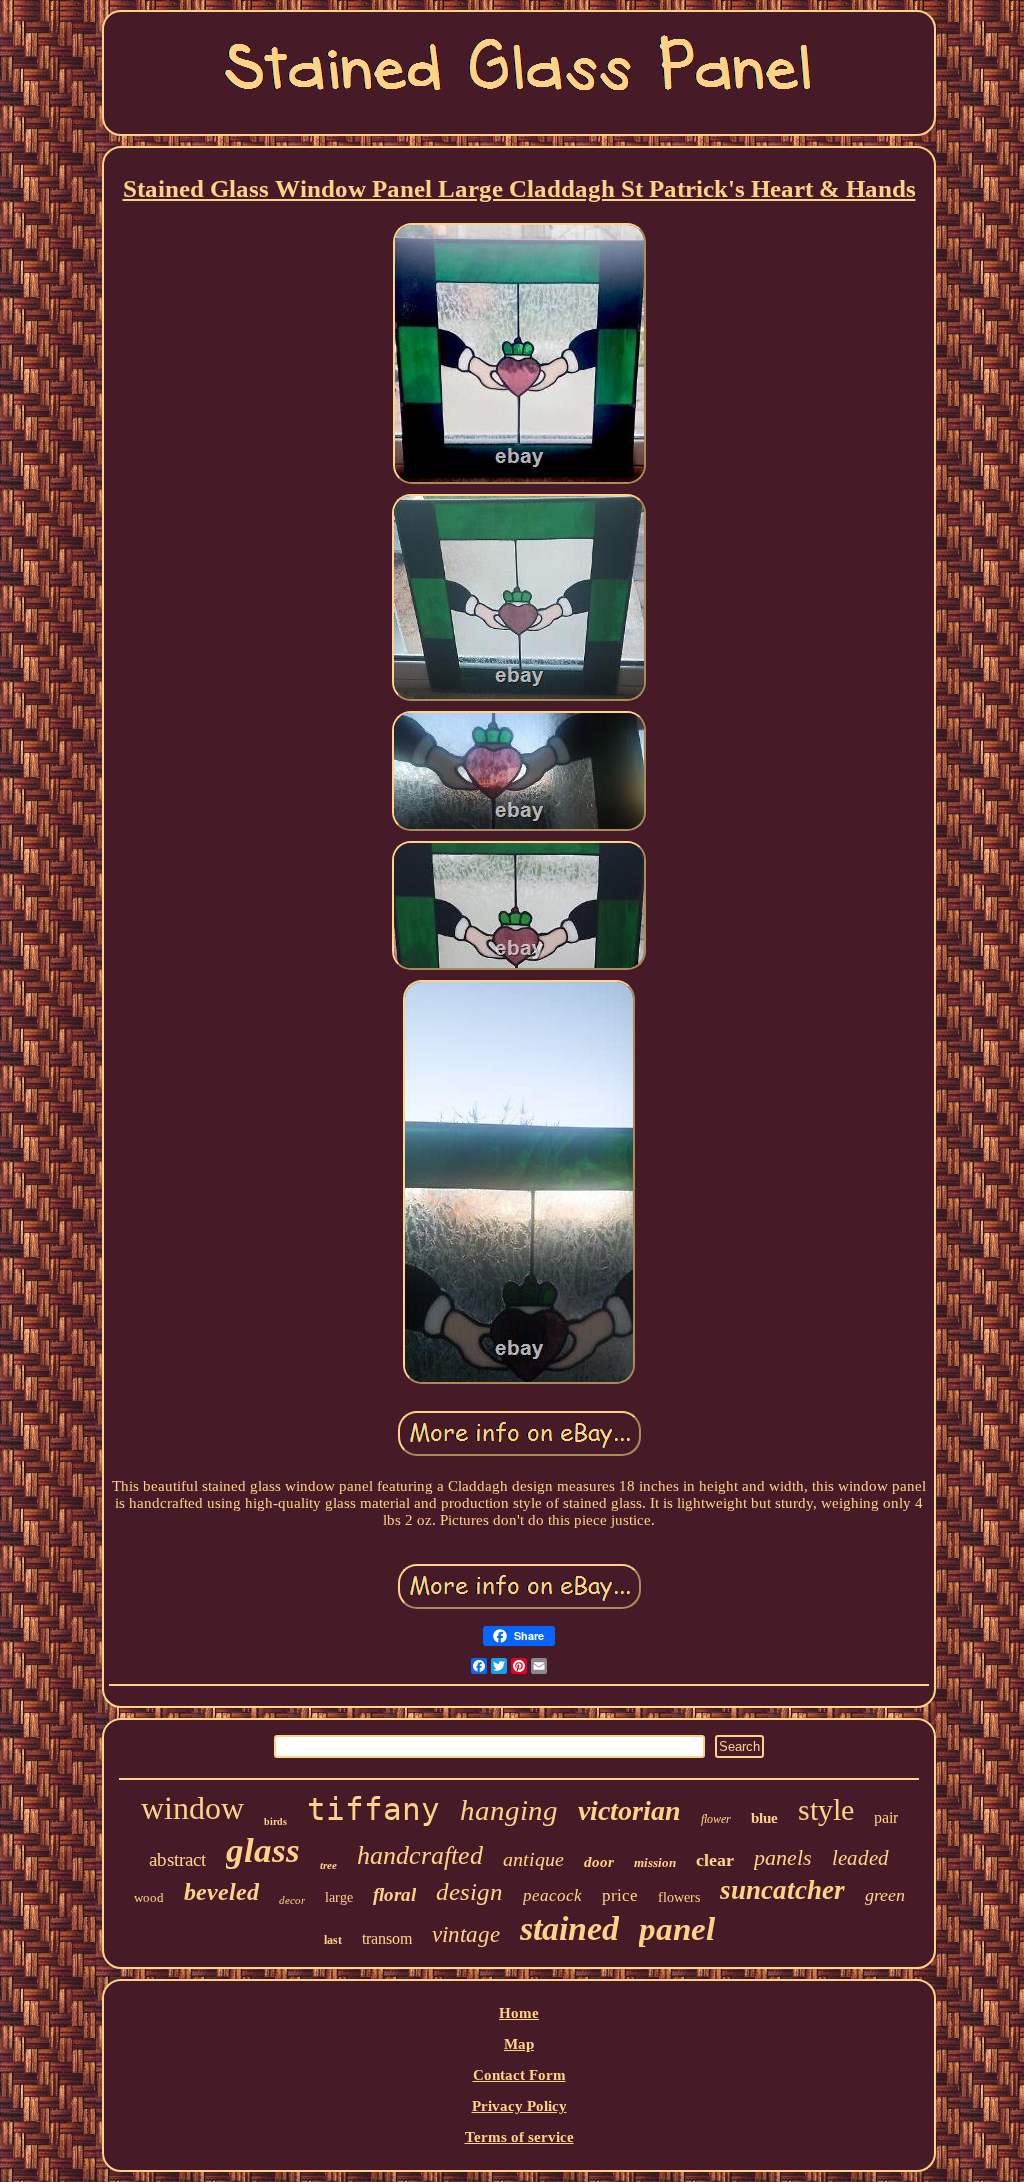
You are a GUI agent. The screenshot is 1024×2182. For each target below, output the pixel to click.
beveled (221, 1892)
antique (533, 1859)
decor (292, 1900)
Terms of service (519, 2137)
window (192, 1808)
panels (783, 1857)
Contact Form (519, 2075)
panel (677, 1929)
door (599, 1862)
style (826, 1809)
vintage (466, 1934)
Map (519, 2044)
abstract (177, 1859)
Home (519, 2013)
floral (394, 1894)
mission (655, 1862)
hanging (509, 1810)
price (620, 1895)
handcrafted (420, 1855)
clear (715, 1860)
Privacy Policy (519, 2106)
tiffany (373, 1809)
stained (569, 1928)
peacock (552, 1895)
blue (764, 1818)
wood (149, 1897)
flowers (679, 1897)
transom (387, 1938)
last (333, 1940)
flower (716, 1819)
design (469, 1891)
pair (886, 1817)
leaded (860, 1858)
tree (328, 1865)
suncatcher (782, 1890)
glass (263, 1850)
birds (275, 1821)
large (339, 1897)
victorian (629, 1810)
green (885, 1895)
